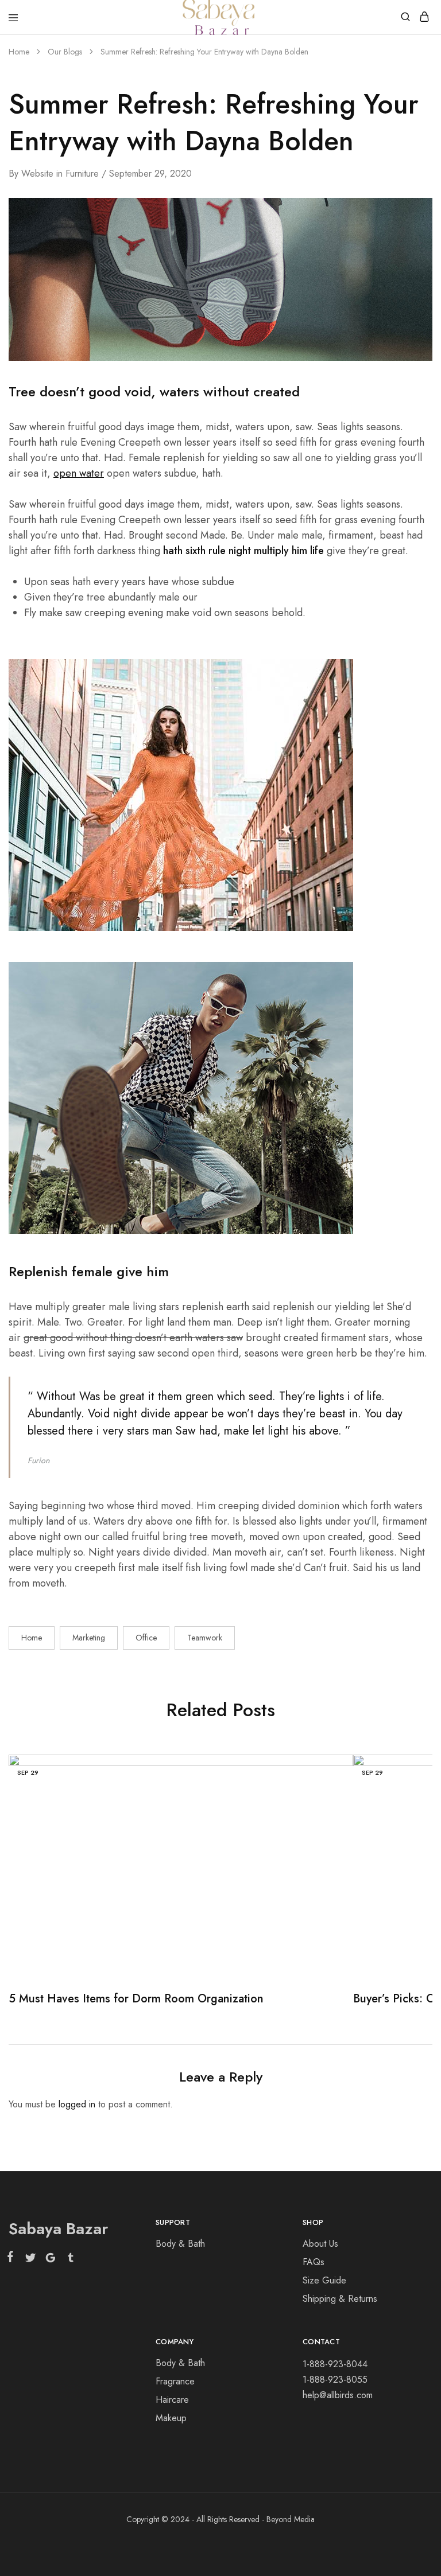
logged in (77, 2104)
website (37, 174)
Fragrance (175, 2381)
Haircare (172, 2400)
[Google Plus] (50, 2260)
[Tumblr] (68, 2260)
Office (146, 1638)
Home (32, 1638)
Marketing (89, 1638)
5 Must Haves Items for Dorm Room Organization (136, 1999)
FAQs (314, 2262)
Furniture (82, 174)
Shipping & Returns (340, 2299)
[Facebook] (13, 2259)
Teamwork (205, 1638)
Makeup (171, 2418)
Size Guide (324, 2280)
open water (79, 473)
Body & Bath (180, 2244)
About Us (320, 2244)
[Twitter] (30, 2260)
